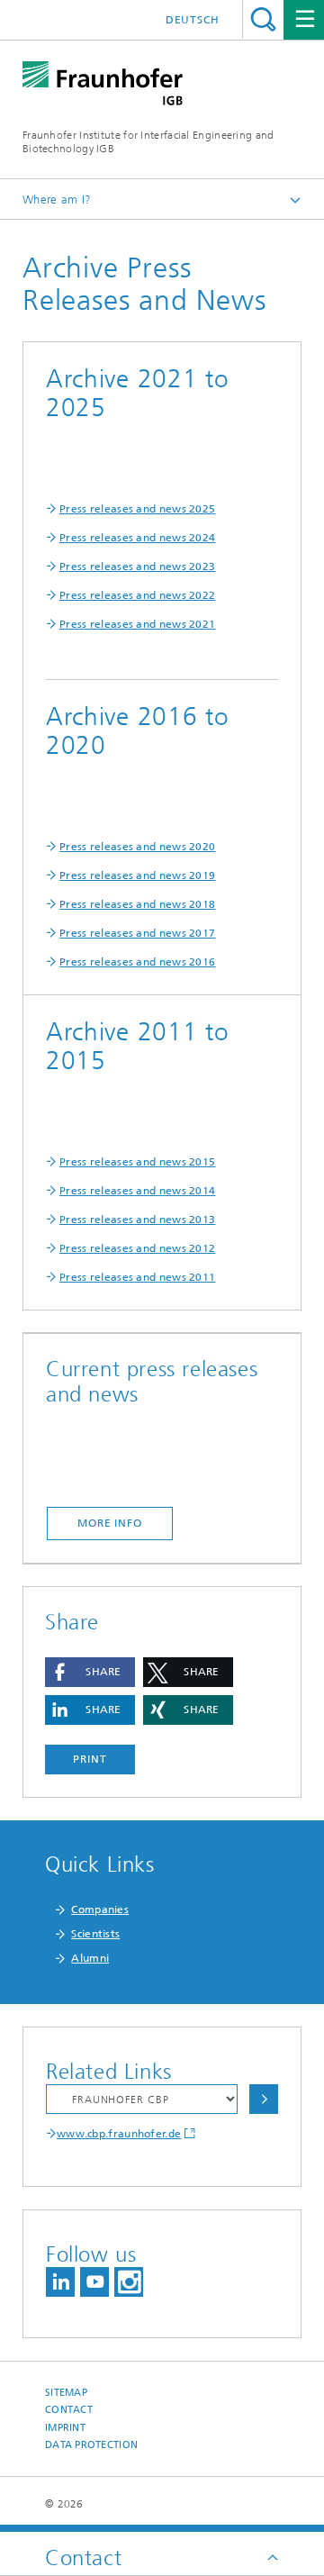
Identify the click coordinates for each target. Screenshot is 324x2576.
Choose (264, 2099)
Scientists (95, 1934)
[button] (90, 1672)
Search (263, 19)
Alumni (90, 1958)
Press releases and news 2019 (137, 875)
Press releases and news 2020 (137, 847)
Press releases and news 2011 (137, 1277)
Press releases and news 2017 (137, 933)
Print (90, 1759)
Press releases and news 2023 (137, 567)
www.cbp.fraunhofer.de (119, 2134)
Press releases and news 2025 (137, 509)
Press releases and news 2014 (137, 1191)
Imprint (65, 2428)
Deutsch (193, 20)
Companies (100, 1909)
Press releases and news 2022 (137, 595)
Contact (69, 2410)
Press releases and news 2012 (137, 1248)
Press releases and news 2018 (137, 904)
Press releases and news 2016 (137, 962)
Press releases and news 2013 (137, 1220)
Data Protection (91, 2445)
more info (110, 1523)
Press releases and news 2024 (137, 538)
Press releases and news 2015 (137, 1162)
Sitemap (66, 2393)
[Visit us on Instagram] (129, 2282)
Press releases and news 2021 (137, 624)
